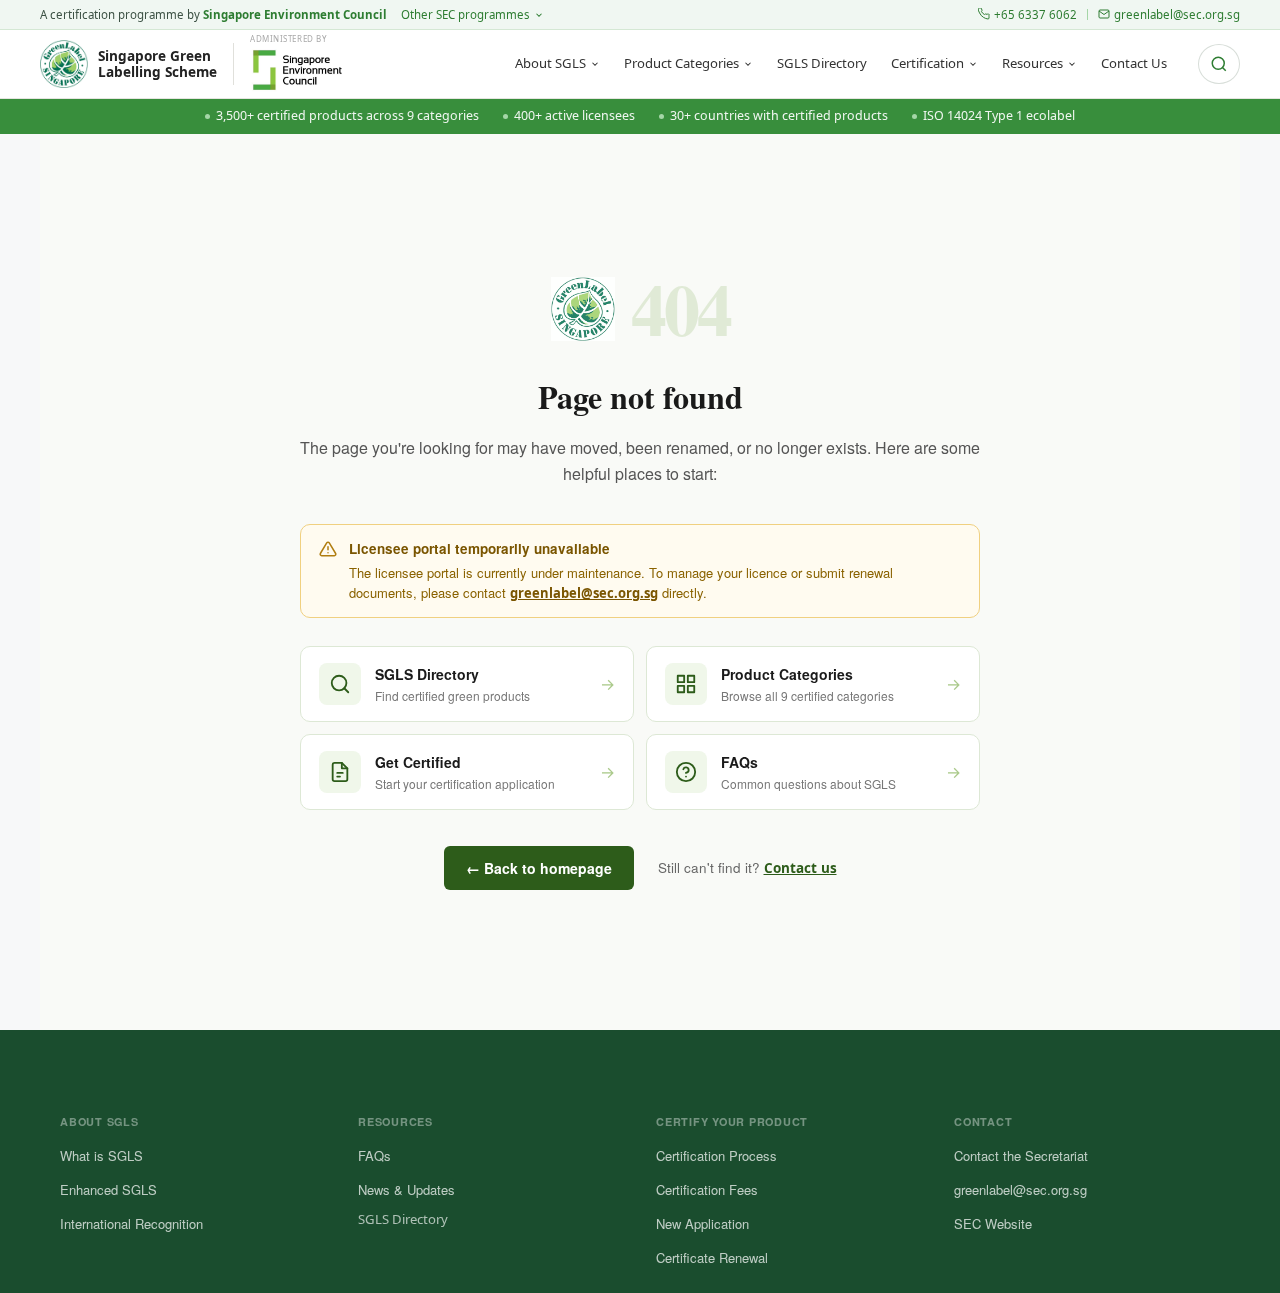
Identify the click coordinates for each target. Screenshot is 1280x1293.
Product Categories (681, 63)
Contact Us (1134, 63)
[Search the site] (1219, 64)
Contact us (800, 868)
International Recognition (131, 1223)
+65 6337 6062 (1035, 14)
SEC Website (993, 1223)
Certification (927, 63)
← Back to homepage (539, 868)
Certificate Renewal (712, 1257)
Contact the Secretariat (1021, 1155)
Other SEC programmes (465, 14)
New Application (702, 1223)
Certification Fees (707, 1189)
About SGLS (550, 63)
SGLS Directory (822, 63)
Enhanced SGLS (108, 1189)
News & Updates (406, 1189)
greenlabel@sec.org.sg (1177, 14)
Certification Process (716, 1155)
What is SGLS (101, 1155)
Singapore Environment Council (295, 14)
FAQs (374, 1155)
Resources (1032, 63)
